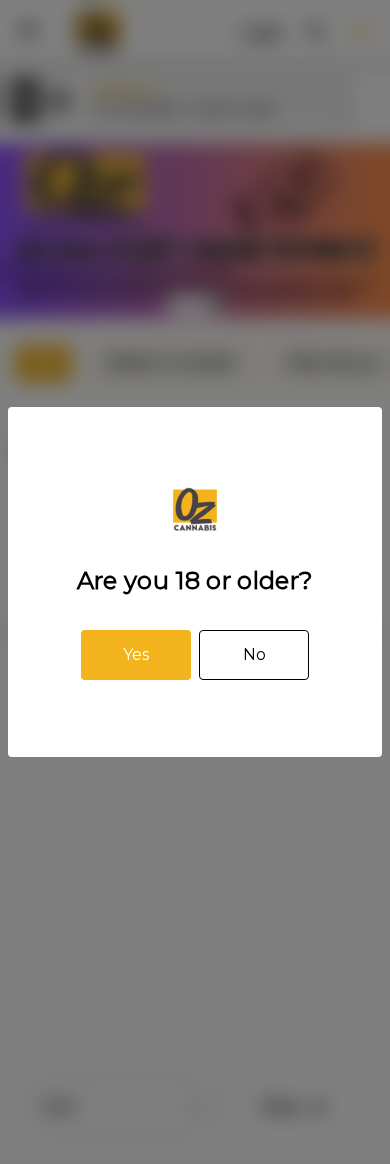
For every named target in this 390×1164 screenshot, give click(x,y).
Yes (136, 654)
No (254, 654)
